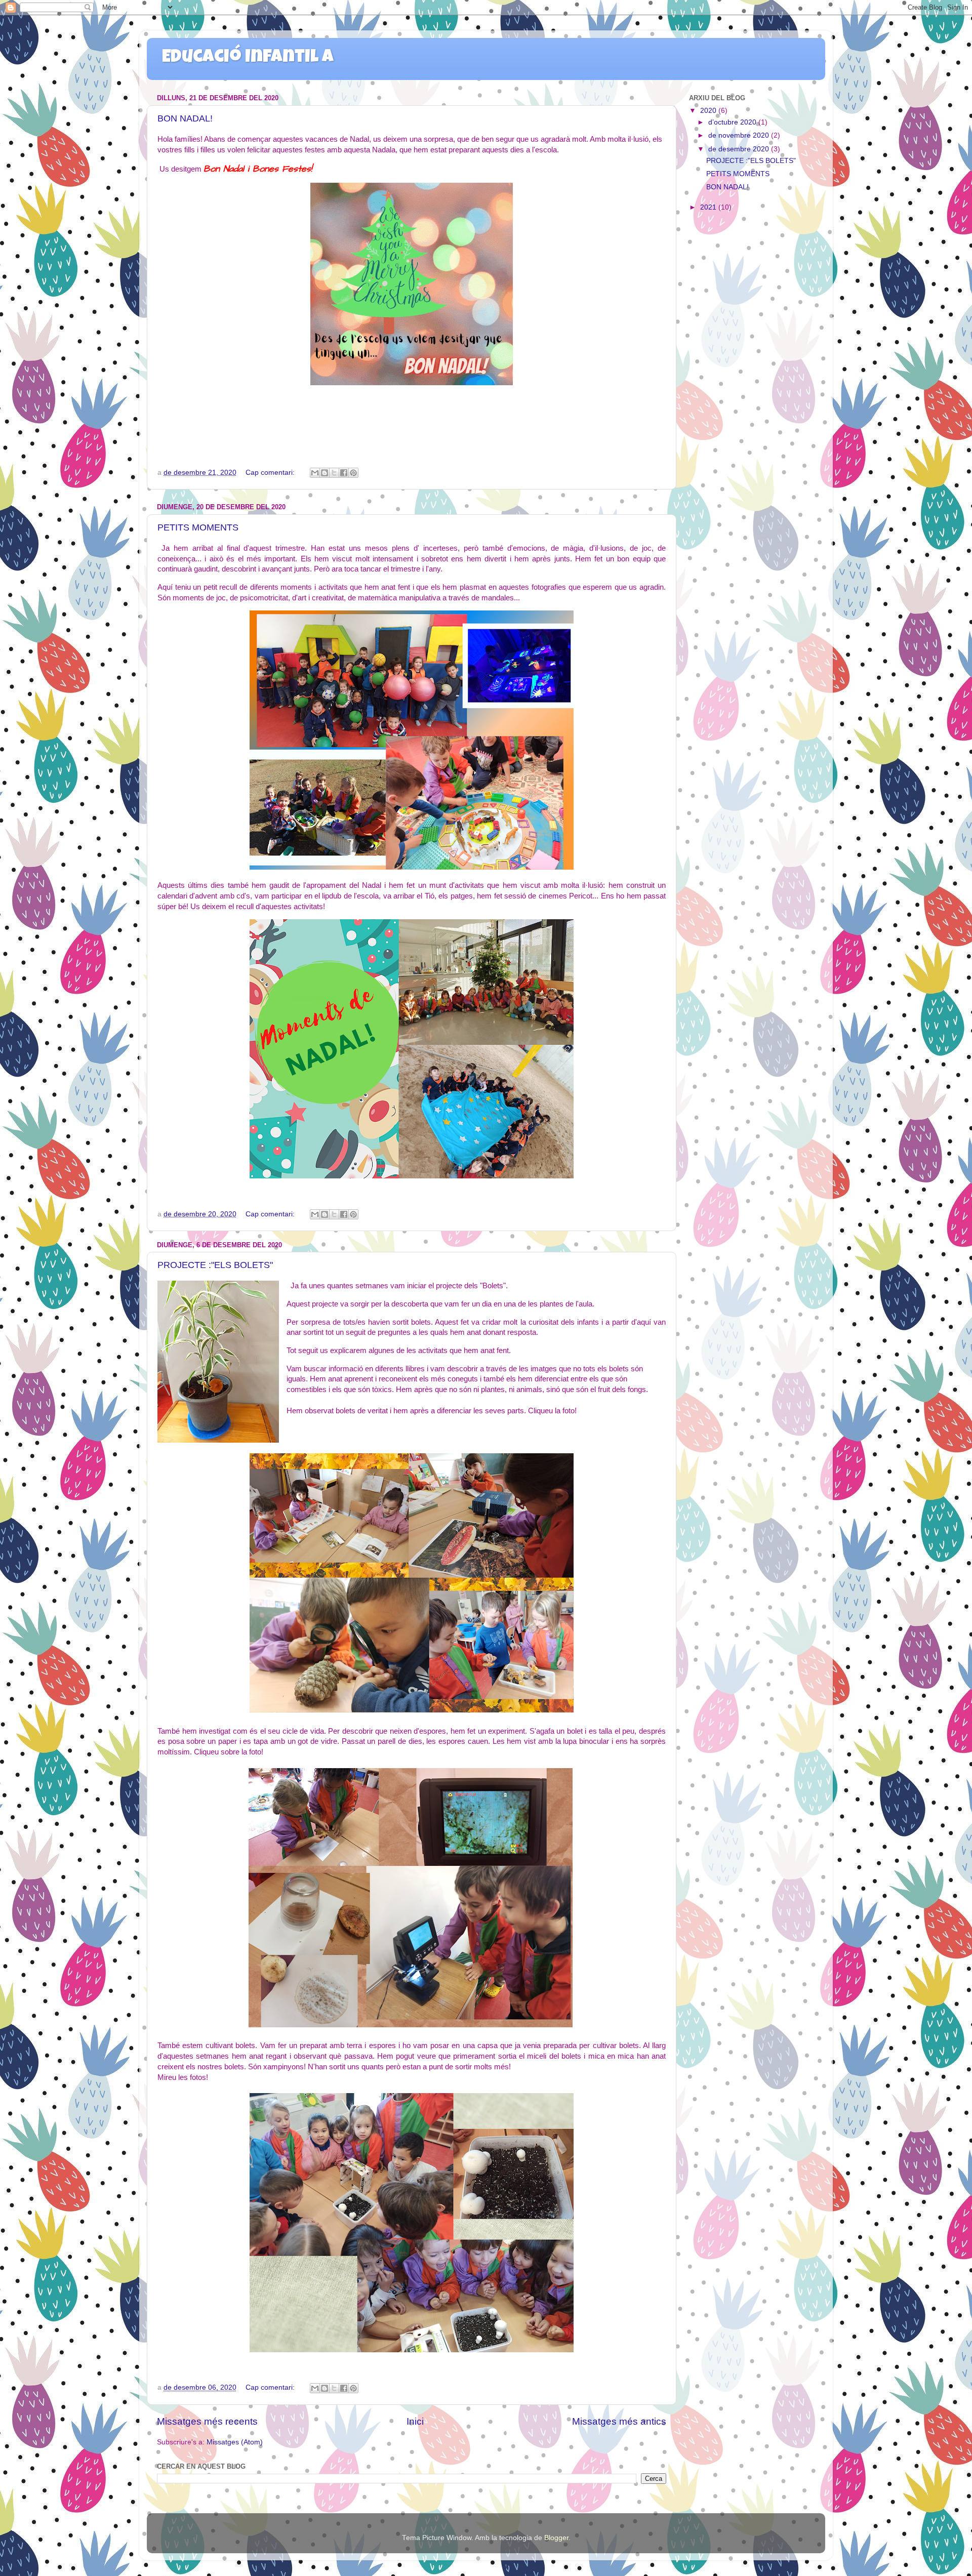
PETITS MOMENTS (198, 527)
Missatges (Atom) (235, 2442)
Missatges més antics (619, 2421)
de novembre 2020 (740, 135)
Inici (415, 2421)
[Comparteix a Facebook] (344, 473)
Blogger (556, 2538)
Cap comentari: (271, 473)
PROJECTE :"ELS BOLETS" (215, 1265)
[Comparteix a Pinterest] (353, 473)
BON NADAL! (185, 118)
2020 (709, 111)
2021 (709, 207)
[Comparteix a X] (334, 473)
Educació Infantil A (248, 58)
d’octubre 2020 (733, 122)
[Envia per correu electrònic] (315, 473)
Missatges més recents (207, 2421)
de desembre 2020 (740, 149)
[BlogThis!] (325, 473)
